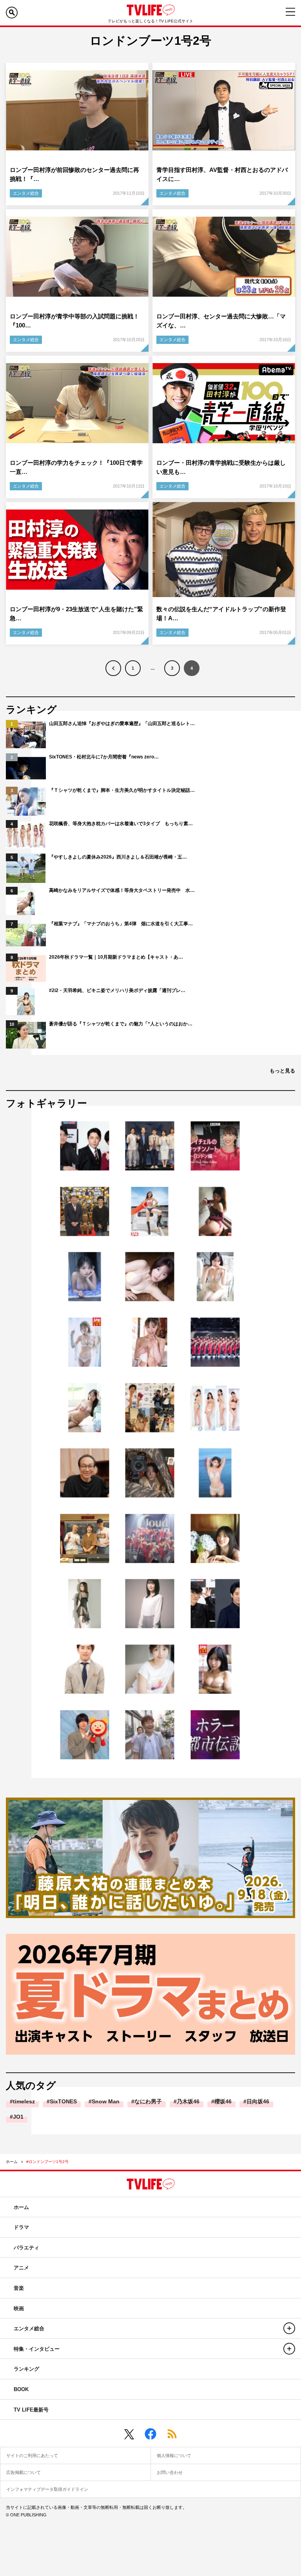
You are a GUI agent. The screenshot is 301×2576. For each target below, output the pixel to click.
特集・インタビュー (37, 2349)
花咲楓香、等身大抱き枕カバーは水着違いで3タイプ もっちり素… (121, 824)
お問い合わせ (170, 2472)
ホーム (12, 2162)
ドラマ (21, 2227)
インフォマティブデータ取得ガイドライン (47, 2489)
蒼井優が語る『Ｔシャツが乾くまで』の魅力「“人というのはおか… (121, 1024)
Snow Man (106, 2101)
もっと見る (282, 1071)
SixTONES (63, 2101)
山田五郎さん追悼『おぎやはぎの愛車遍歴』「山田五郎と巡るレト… (122, 723)
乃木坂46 (188, 2101)
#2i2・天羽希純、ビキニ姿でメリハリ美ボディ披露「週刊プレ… (117, 990)
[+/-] (289, 2328)
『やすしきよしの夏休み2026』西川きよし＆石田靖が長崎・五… (118, 857)
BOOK (21, 2389)
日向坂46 (258, 2101)
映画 (19, 2308)
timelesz (24, 2101)
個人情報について (174, 2455)
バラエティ (26, 2248)
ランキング (26, 2369)
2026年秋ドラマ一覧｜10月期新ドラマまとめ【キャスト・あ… (116, 957)
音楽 (19, 2288)
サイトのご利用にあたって (32, 2455)
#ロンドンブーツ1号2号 (47, 2162)
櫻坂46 (223, 2101)
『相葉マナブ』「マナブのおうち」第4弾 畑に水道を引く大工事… (121, 924)
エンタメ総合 (26, 193)
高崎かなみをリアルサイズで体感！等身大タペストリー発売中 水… (122, 890)
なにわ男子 (148, 2101)
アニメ (21, 2268)
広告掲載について (24, 2472)
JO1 (18, 2117)
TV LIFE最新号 (31, 2410)
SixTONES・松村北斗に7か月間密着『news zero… (104, 757)
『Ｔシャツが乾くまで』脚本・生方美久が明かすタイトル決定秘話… (122, 790)
